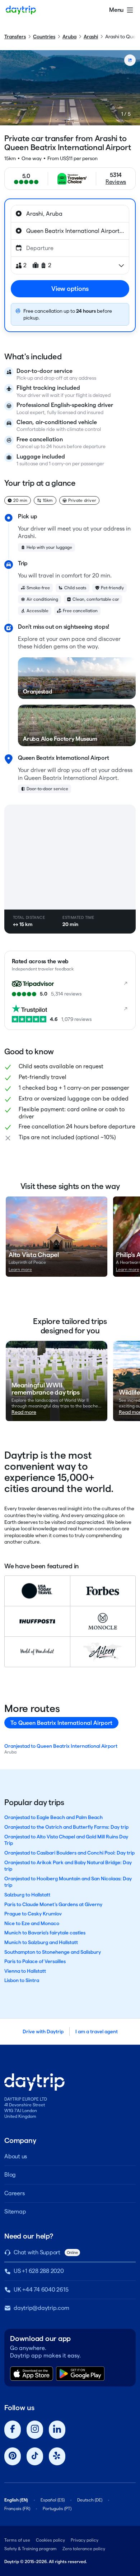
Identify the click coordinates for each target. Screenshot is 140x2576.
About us (16, 2156)
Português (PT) (57, 2508)
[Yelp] (57, 2457)
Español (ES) (53, 2500)
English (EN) (16, 2500)
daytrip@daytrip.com (41, 2308)
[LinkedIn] (57, 2430)
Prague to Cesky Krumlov (33, 1914)
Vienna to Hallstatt (25, 1971)
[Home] (21, 10)
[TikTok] (35, 2457)
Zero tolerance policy (84, 2549)
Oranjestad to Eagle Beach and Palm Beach (53, 1817)
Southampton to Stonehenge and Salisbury (53, 1952)
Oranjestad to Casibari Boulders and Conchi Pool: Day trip (69, 1853)
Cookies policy (50, 2540)
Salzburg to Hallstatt (27, 1895)
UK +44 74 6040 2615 (41, 2290)
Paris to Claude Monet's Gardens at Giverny (53, 1904)
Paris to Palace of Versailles (35, 1961)
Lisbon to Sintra (22, 1980)
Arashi (91, 37)
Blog (10, 2175)
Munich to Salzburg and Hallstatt (41, 1942)
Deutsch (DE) (90, 2500)
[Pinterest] (13, 2457)
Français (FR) (17, 2508)
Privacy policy (85, 2540)
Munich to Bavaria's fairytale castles (45, 1933)
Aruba (69, 37)
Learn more (20, 1269)
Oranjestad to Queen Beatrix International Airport (61, 1746)
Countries (44, 37)
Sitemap (15, 2212)
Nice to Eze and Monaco (32, 1923)
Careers (14, 2193)
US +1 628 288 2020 (39, 2271)
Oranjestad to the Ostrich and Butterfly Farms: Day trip (66, 1827)
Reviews (116, 182)
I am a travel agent (97, 2031)
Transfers (15, 37)
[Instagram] (35, 2430)
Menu (116, 10)
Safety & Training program (31, 2549)
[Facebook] (13, 2430)
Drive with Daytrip (43, 2031)
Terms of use (17, 2540)
